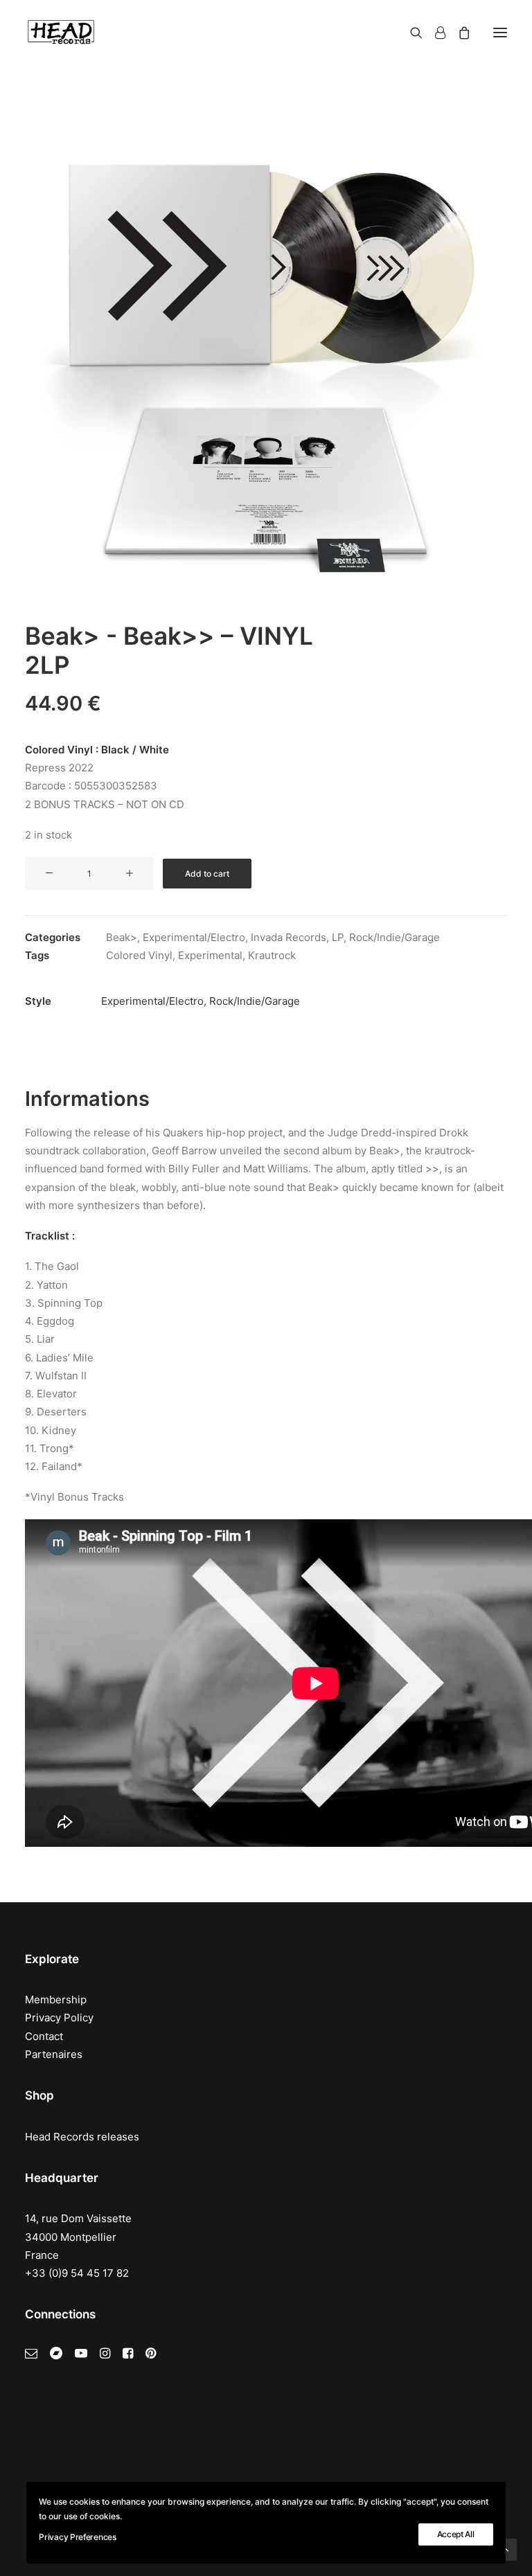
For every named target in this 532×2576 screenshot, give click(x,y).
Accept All (456, 2534)
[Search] (410, 33)
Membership (56, 2000)
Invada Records (289, 937)
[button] (500, 33)
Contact (44, 2036)
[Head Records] (61, 33)
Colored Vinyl (139, 955)
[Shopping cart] (458, 33)
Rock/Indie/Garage (394, 937)
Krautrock (272, 955)
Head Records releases (82, 2137)
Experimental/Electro (194, 937)
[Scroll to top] (506, 2549)
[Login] (434, 33)
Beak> (122, 937)
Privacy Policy (59, 2018)
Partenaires (54, 2054)
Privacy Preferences (77, 2537)
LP (338, 937)
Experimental (210, 955)
